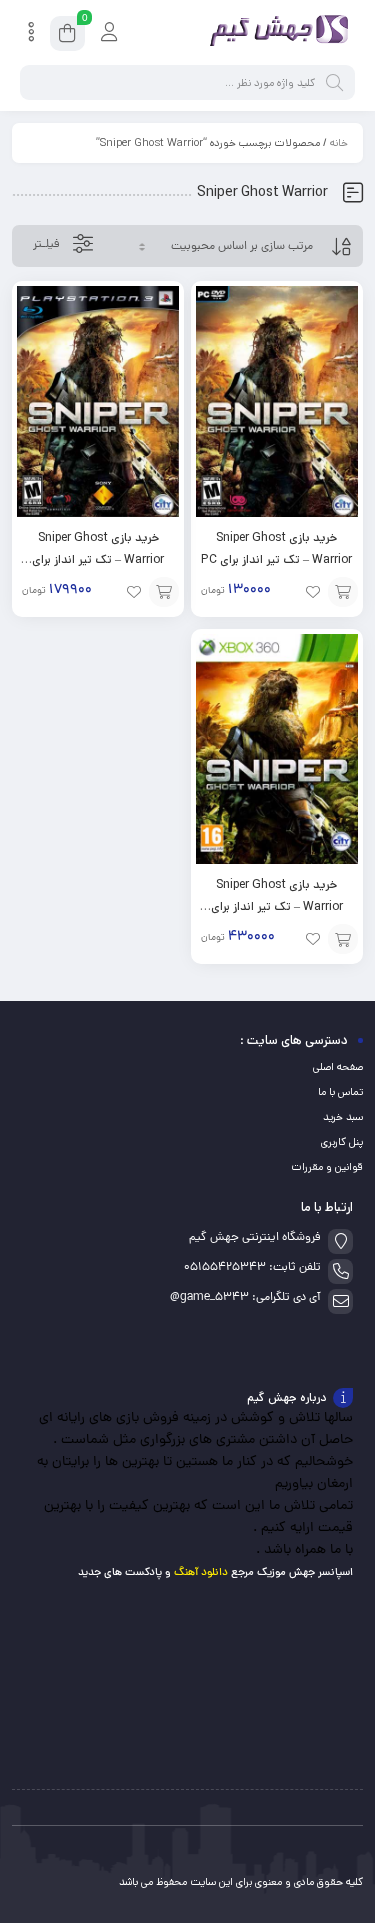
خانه (339, 143)
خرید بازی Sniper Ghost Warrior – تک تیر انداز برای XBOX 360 (277, 906)
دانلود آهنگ (201, 1572)
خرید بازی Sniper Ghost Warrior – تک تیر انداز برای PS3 (98, 559)
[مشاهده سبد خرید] (67, 36)
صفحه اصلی (338, 1067)
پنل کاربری (342, 1142)
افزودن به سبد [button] (343, 592)
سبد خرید (343, 1117)
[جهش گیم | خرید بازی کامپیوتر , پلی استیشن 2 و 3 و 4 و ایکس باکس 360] (275, 33)
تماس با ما (340, 1092)
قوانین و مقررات (327, 1167)
